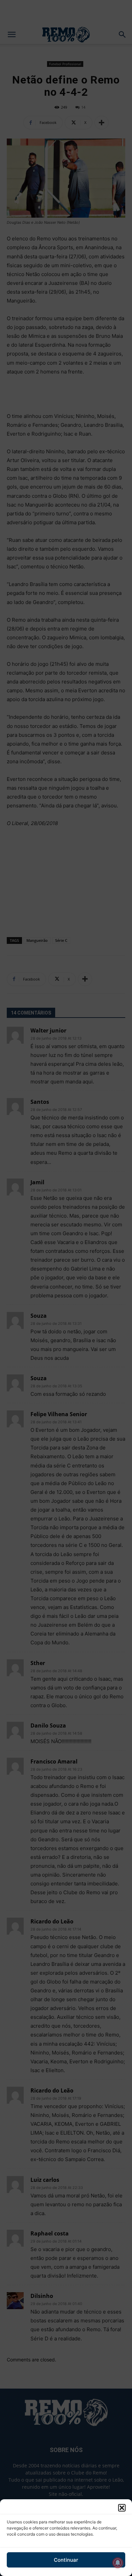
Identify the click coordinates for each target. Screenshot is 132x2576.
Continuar (66, 2560)
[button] (122, 2508)
